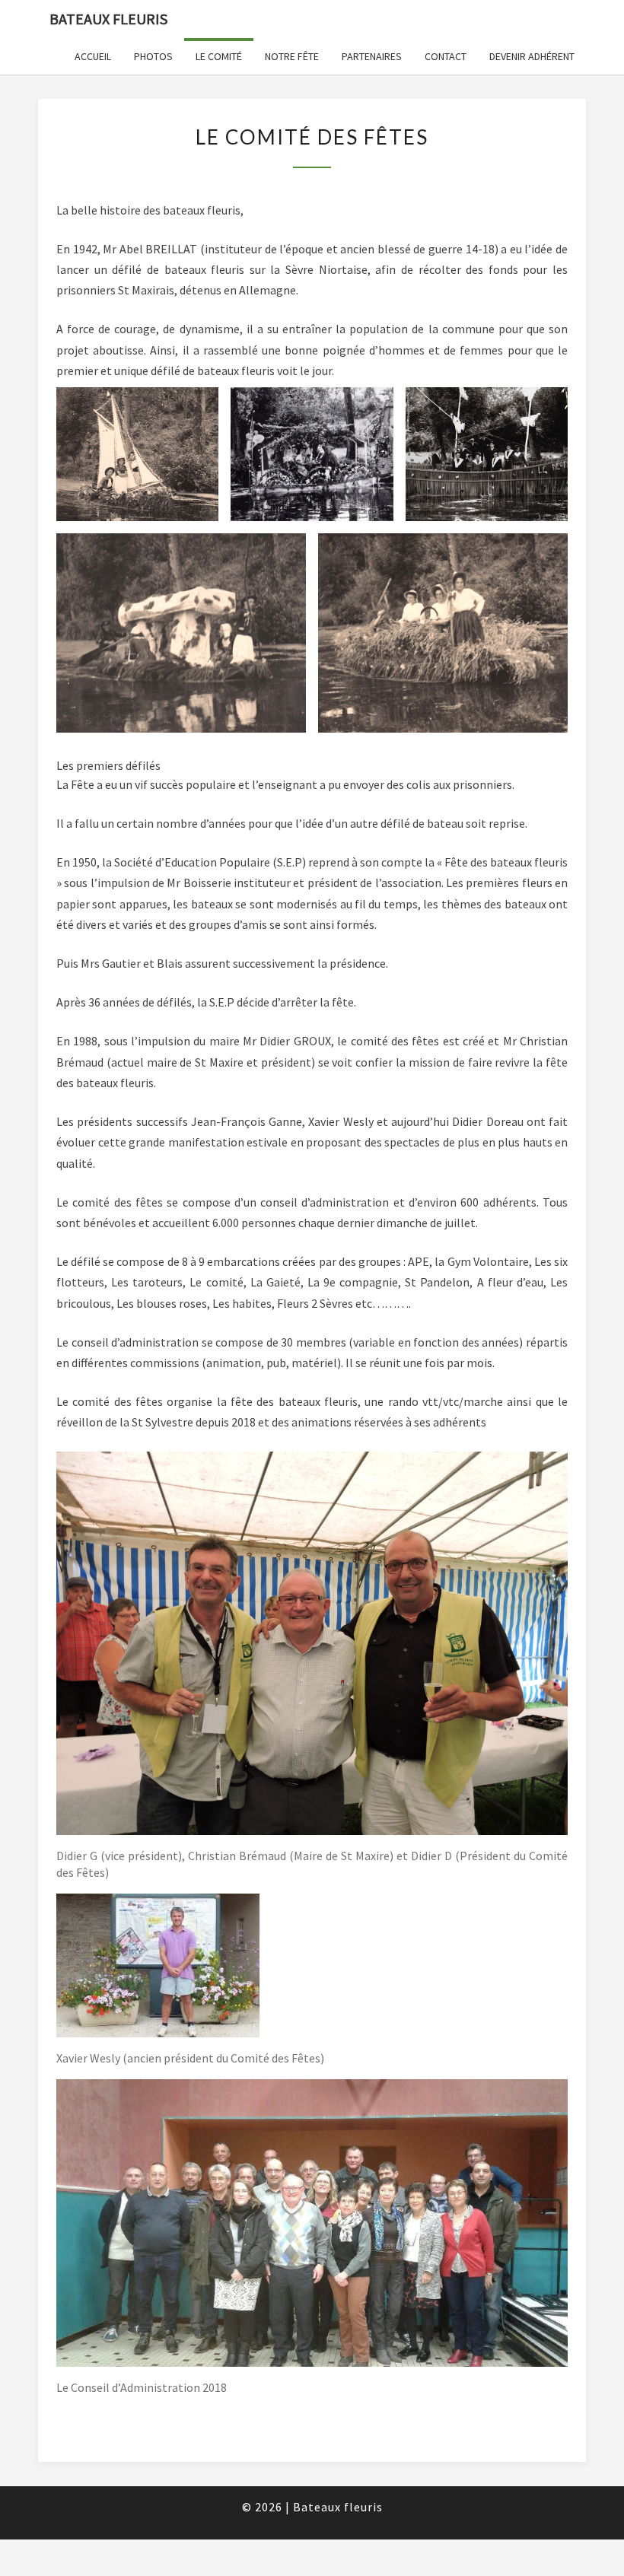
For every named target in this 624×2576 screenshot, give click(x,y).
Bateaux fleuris (108, 19)
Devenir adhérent (532, 56)
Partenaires (372, 56)
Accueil (93, 56)
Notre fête (292, 56)
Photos (153, 56)
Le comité (219, 56)
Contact (446, 56)
